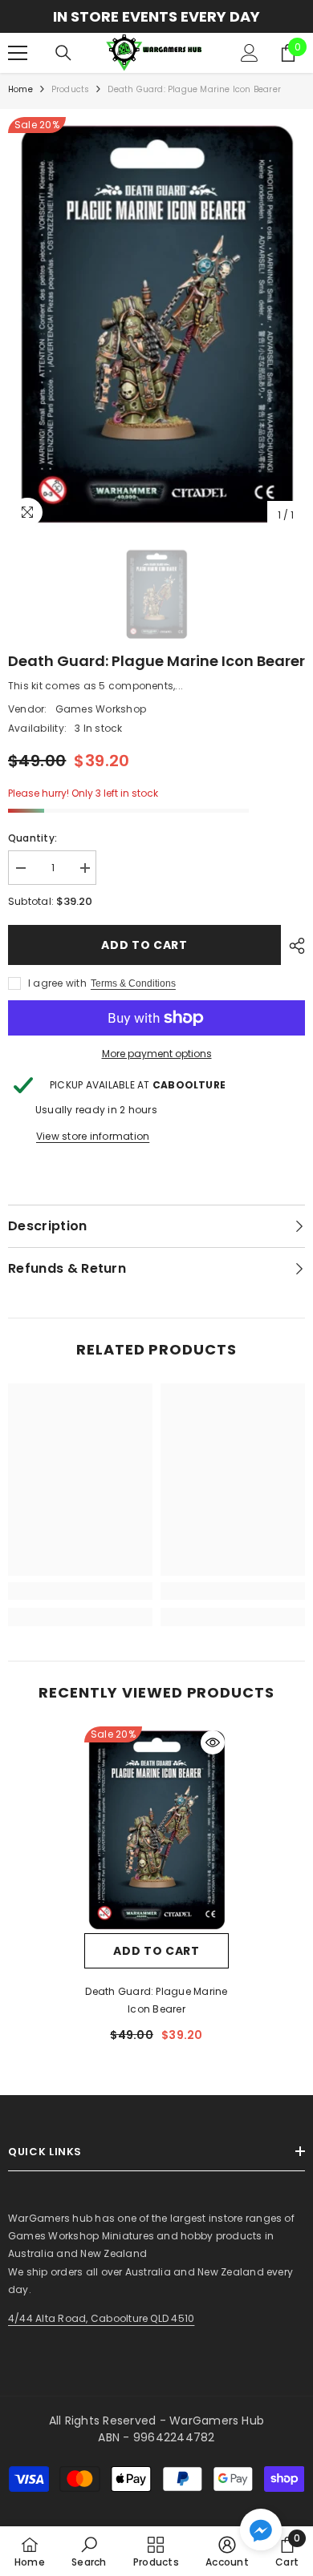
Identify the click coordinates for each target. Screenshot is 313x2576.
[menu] (18, 53)
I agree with (57, 983)
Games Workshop (101, 709)
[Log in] (250, 53)
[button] (261, 2530)
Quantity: (33, 838)
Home (20, 89)
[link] (80, 1591)
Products (71, 89)
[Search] (63, 53)
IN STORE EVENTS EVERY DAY (156, 16)
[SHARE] (293, 946)
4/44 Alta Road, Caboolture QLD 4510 (101, 2318)
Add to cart (144, 945)
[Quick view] (213, 1742)
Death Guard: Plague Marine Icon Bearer (156, 2000)
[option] (156, 16)
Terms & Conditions (133, 983)
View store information (93, 1136)
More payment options (157, 1054)
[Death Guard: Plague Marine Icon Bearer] (156, 1830)
